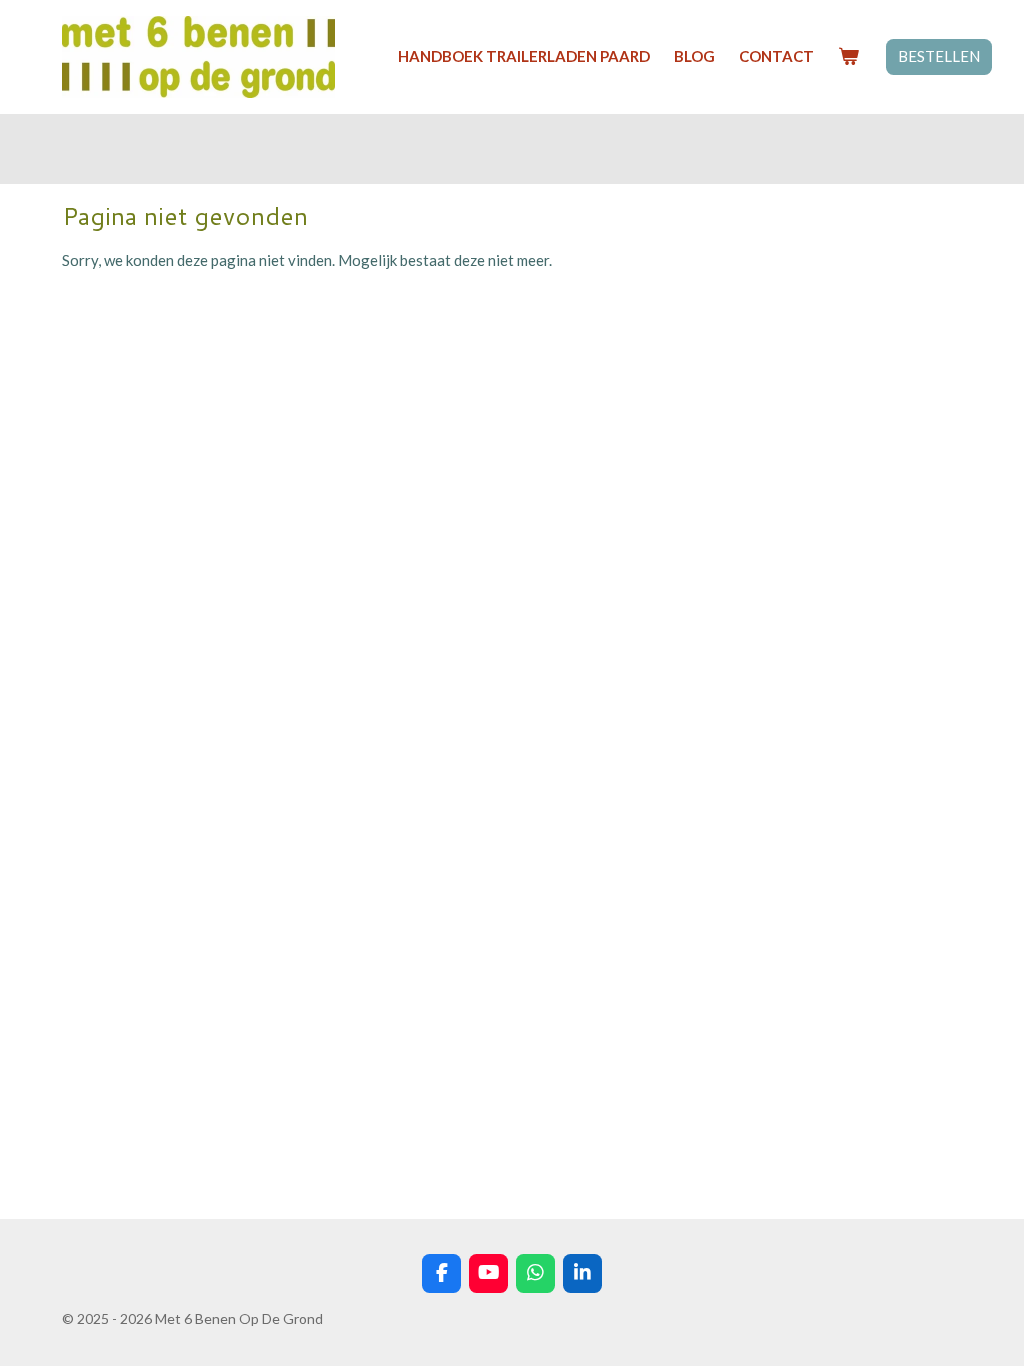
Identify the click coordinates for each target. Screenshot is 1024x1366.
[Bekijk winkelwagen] (848, 57)
